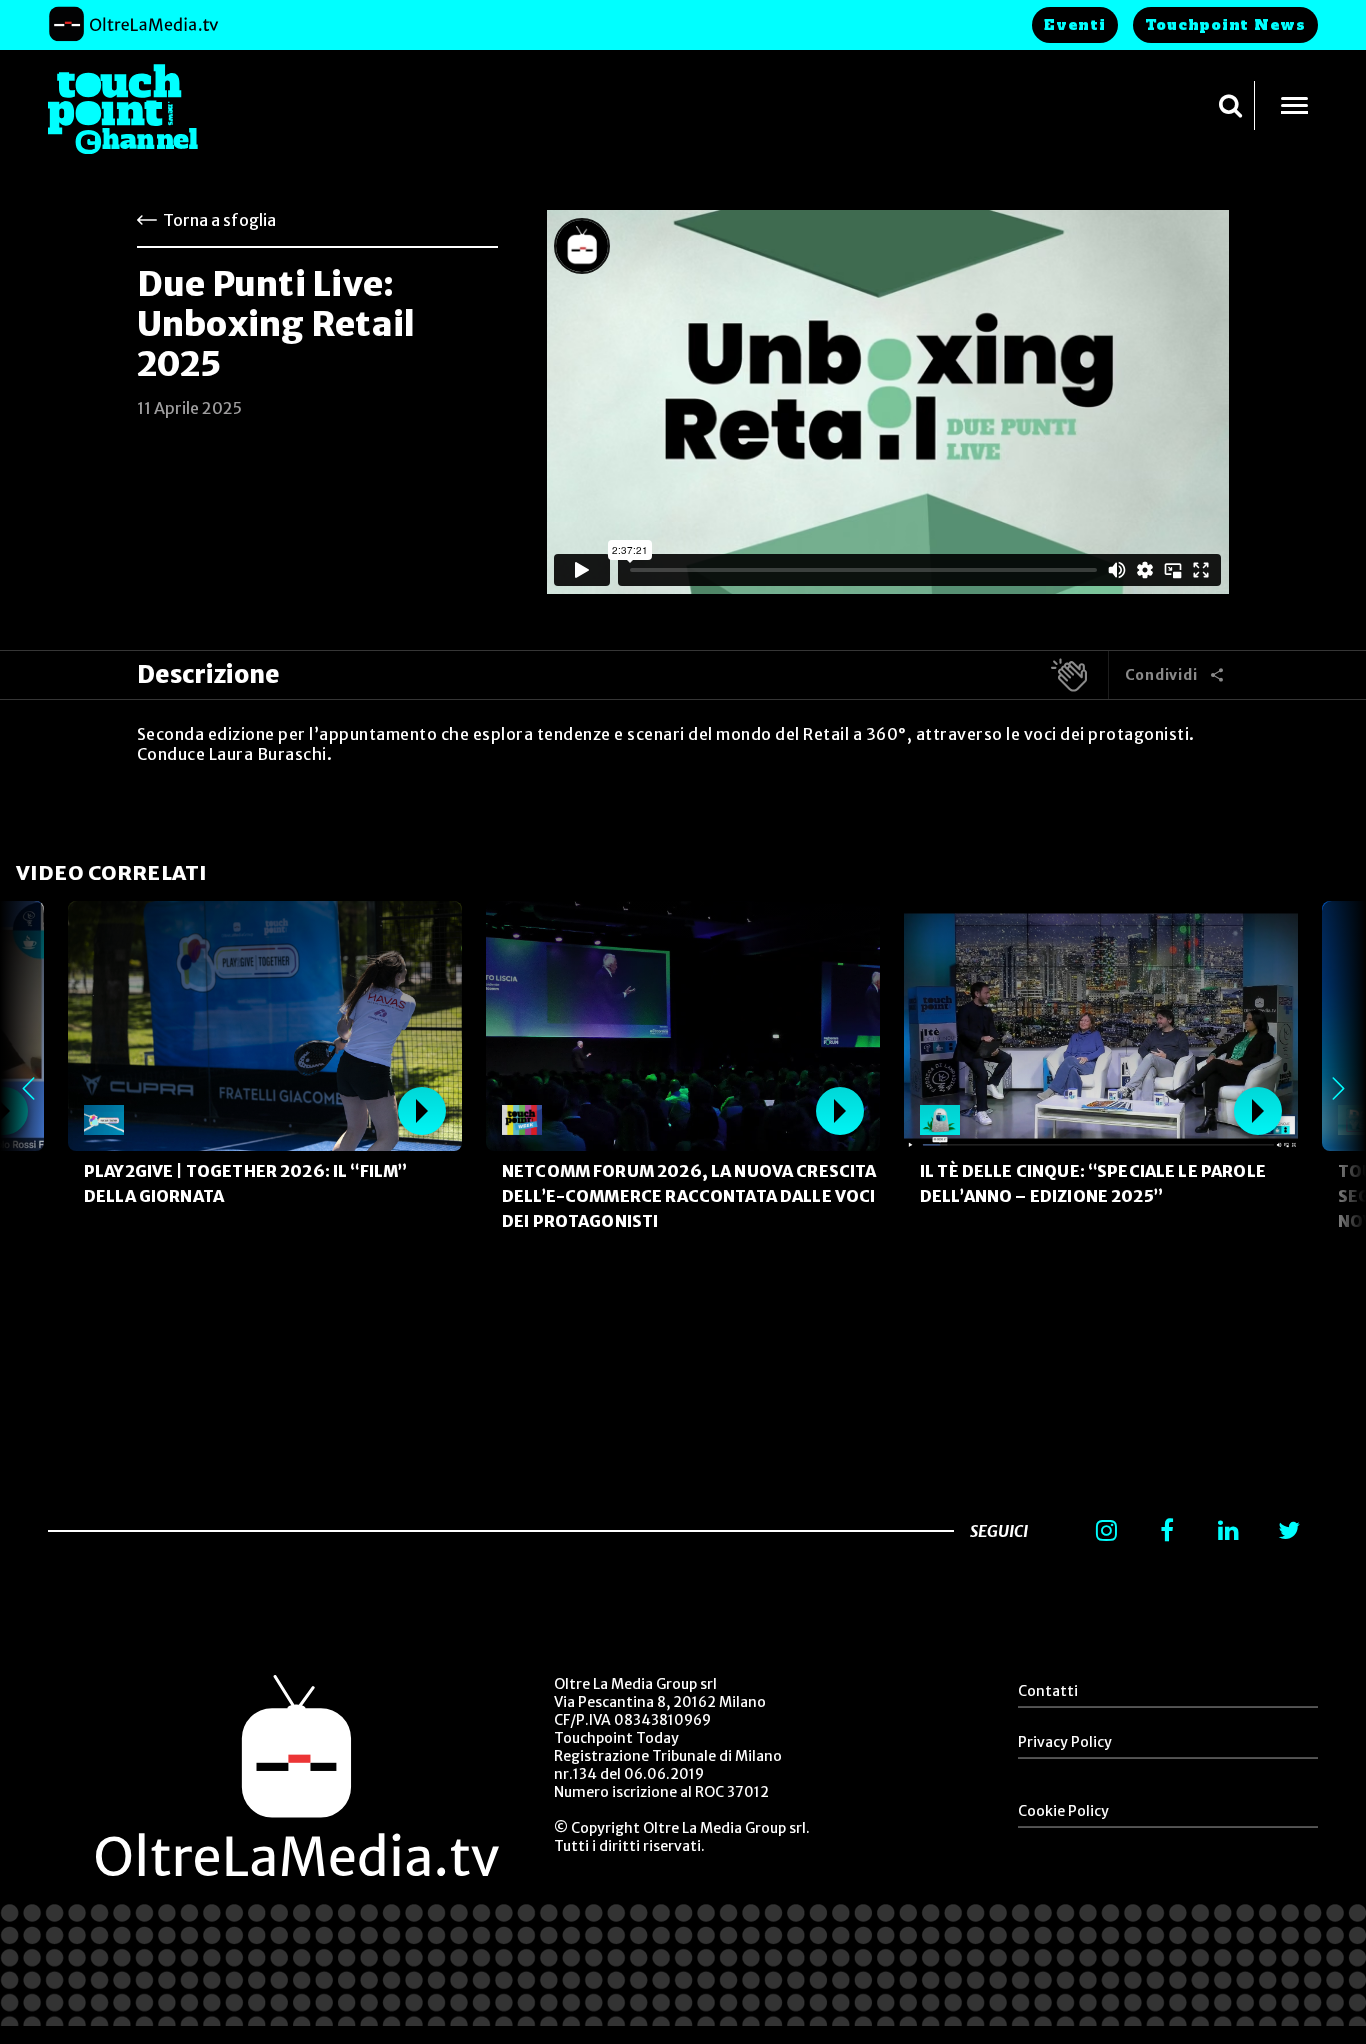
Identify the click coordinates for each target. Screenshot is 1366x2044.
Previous (28, 1088)
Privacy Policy (1065, 1742)
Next (1338, 1088)
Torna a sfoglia (219, 220)
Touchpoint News (1225, 25)
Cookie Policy (1063, 1811)
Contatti (1048, 1691)
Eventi (1075, 25)
